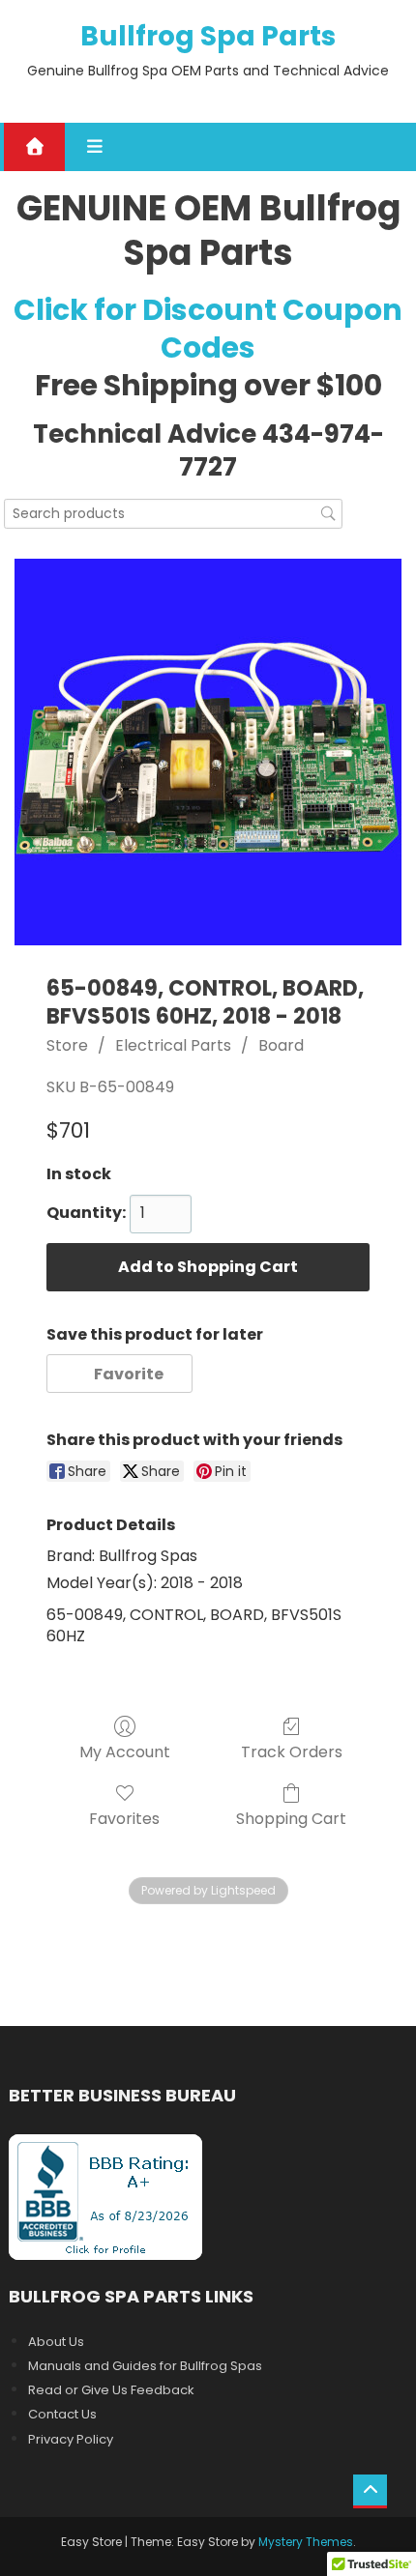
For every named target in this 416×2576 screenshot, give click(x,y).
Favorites (124, 1818)
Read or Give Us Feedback (111, 2390)
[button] (119, 1374)
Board (281, 1045)
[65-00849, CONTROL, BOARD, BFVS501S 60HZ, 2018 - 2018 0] (208, 752)
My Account (125, 1751)
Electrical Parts (173, 1045)
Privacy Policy (71, 2439)
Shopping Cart (291, 1818)
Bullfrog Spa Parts (208, 36)
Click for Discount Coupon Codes (208, 329)
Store (67, 1045)
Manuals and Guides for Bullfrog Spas (145, 2366)
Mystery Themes (306, 2542)
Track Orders (292, 1751)
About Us (56, 2342)
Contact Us (62, 2414)
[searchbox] (173, 514)
